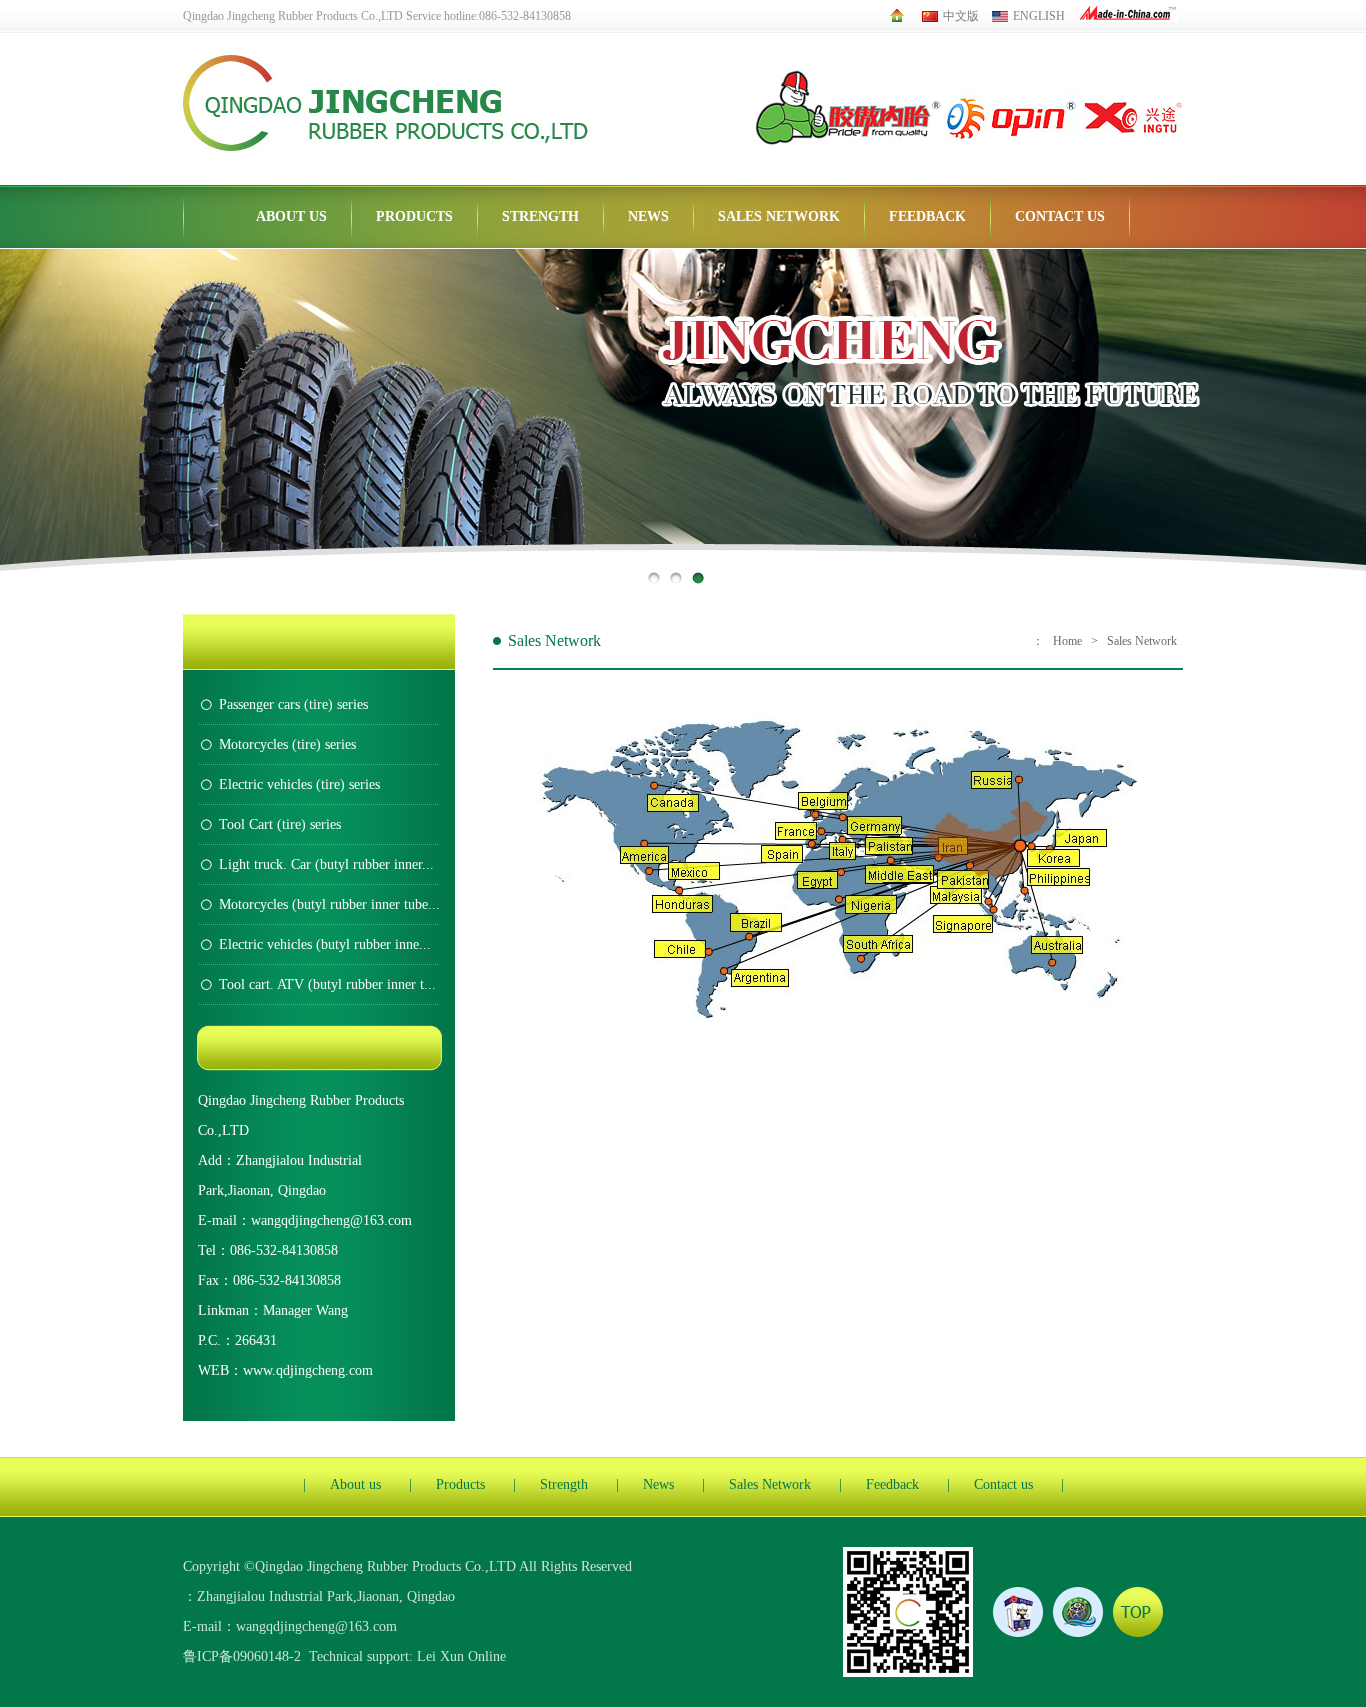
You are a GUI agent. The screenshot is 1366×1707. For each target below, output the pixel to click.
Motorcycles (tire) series (287, 744)
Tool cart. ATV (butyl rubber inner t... (327, 984)
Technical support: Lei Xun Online (407, 1656)
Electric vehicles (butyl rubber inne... (325, 944)
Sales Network (779, 216)
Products (414, 216)
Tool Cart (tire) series (280, 824)
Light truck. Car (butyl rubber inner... (326, 864)
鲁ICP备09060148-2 (242, 1656)
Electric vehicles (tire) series (299, 784)
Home (1067, 641)
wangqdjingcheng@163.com (331, 1220)
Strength (540, 216)
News (648, 216)
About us (291, 216)
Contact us (1060, 216)
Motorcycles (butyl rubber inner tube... (329, 904)
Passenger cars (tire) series (293, 704)
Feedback (927, 216)
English (1039, 16)
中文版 (961, 16)
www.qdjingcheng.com (308, 1370)
